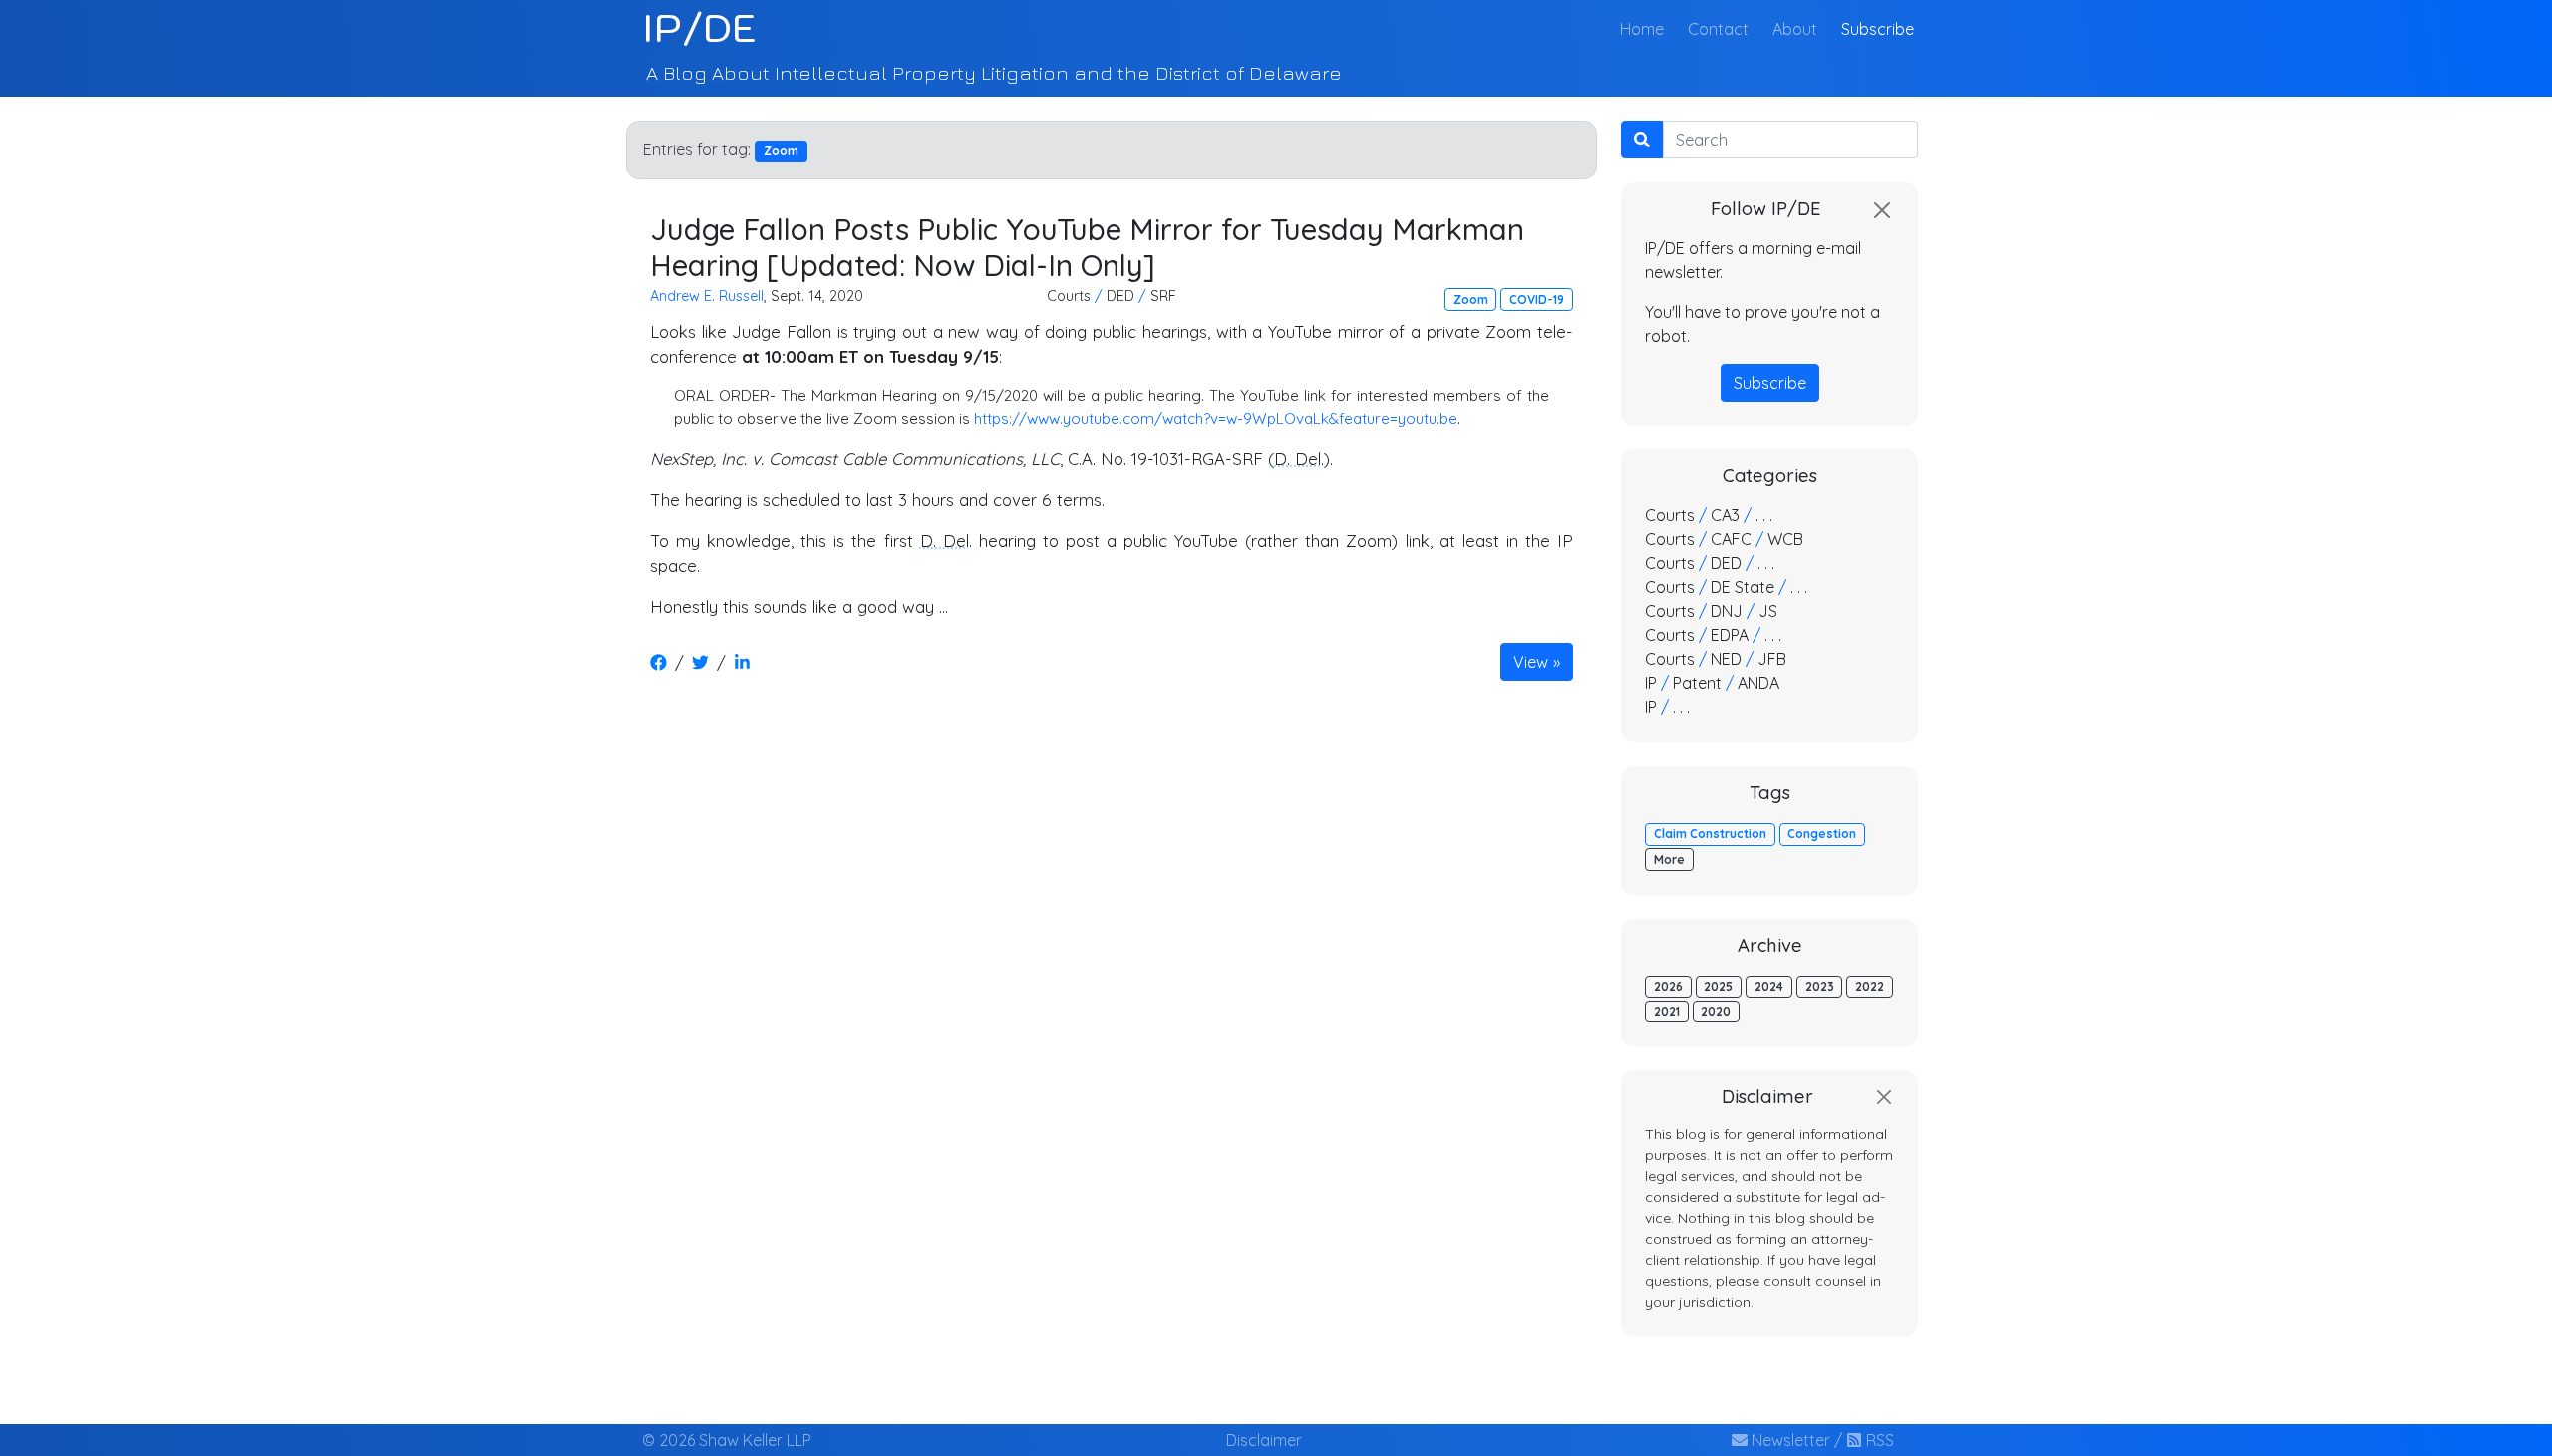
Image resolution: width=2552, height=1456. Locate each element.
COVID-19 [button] (1537, 299)
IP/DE (699, 28)
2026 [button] (1668, 986)
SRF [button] (1163, 296)
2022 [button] (1870, 986)
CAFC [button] (1731, 539)
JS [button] (1768, 611)
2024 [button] (1769, 986)
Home (1646, 28)
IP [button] (1651, 683)
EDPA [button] (1730, 635)
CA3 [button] (1725, 515)
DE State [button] (1743, 587)
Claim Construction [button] (1710, 834)
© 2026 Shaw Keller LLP (727, 1440)
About (1795, 29)
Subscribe (1878, 29)
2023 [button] (1820, 986)
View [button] (1531, 662)
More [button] (1669, 860)
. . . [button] (1764, 515)
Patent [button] (1697, 683)
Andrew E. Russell (707, 296)
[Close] (1882, 210)
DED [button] (1120, 296)
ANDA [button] (1758, 683)
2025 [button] (1718, 986)
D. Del (1297, 459)
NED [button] (1726, 659)
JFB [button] (1772, 659)
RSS (1878, 1440)
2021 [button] (1667, 1011)
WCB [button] (1785, 539)
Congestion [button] (1822, 834)
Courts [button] (1069, 296)
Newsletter (1789, 1440)
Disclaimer (1264, 1440)
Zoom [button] (1471, 299)
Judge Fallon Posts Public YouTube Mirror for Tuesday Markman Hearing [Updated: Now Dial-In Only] (1087, 247)
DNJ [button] (1727, 611)
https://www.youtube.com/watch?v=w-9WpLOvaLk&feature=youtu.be (1216, 418)
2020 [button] (1716, 1011)
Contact (1718, 29)
